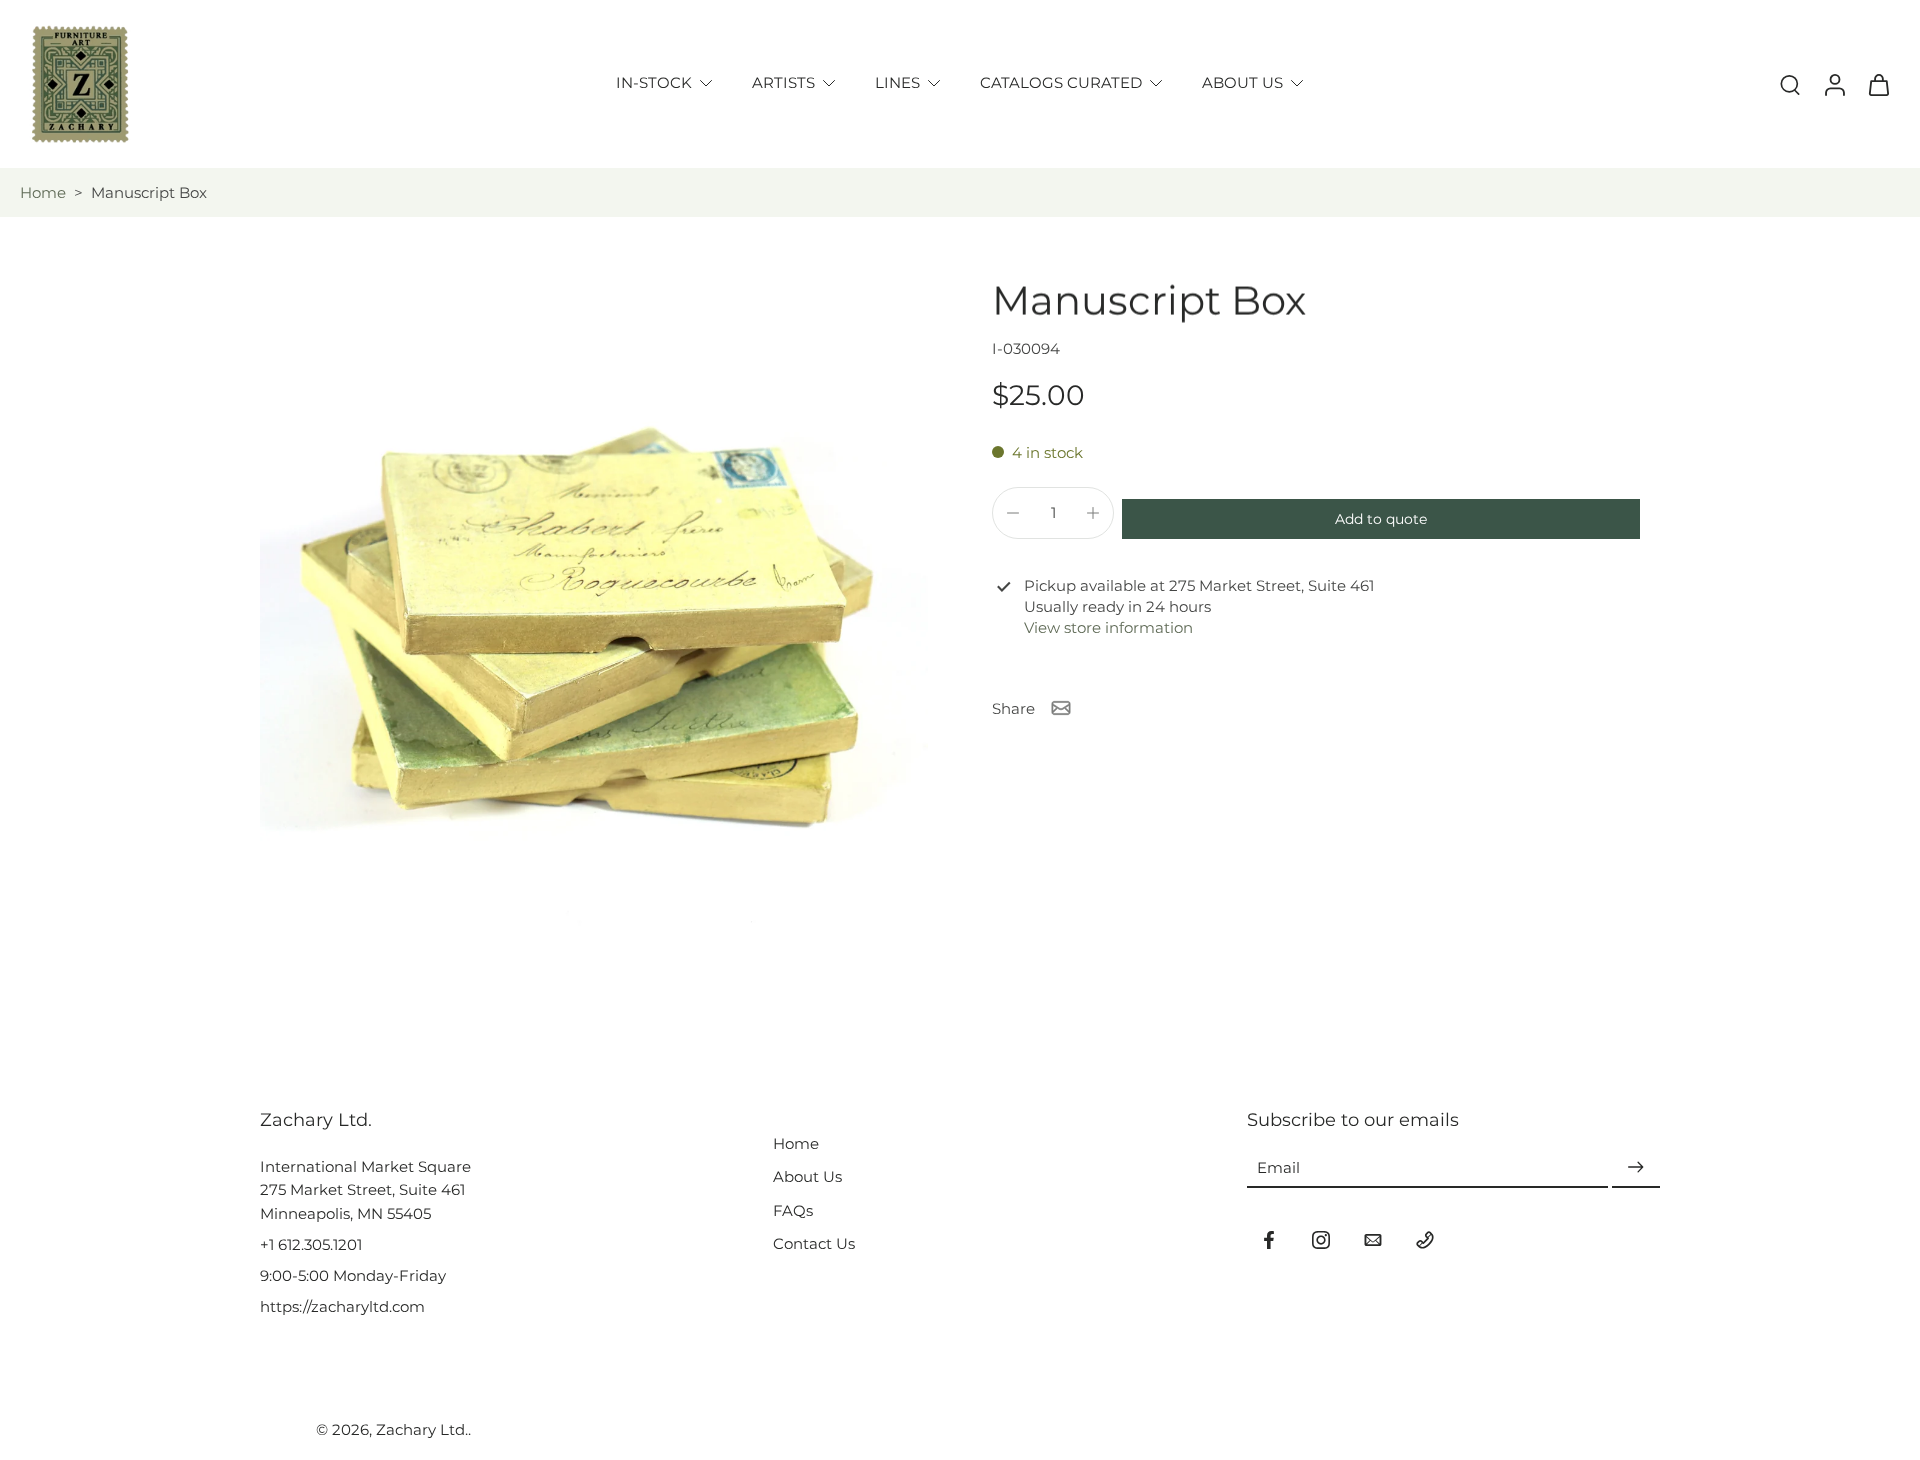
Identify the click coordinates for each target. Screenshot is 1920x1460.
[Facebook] (1269, 1240)
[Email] (1373, 1240)
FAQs (793, 1210)
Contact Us (814, 1243)
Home (43, 192)
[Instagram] (1321, 1240)
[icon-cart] (1878, 84)
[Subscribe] (1636, 1167)
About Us (807, 1176)
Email (1278, 1167)
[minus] (1013, 513)
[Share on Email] (1061, 708)
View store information (1108, 627)
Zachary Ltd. (422, 1429)
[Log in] (1834, 84)
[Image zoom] (594, 611)
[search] (1790, 84)
